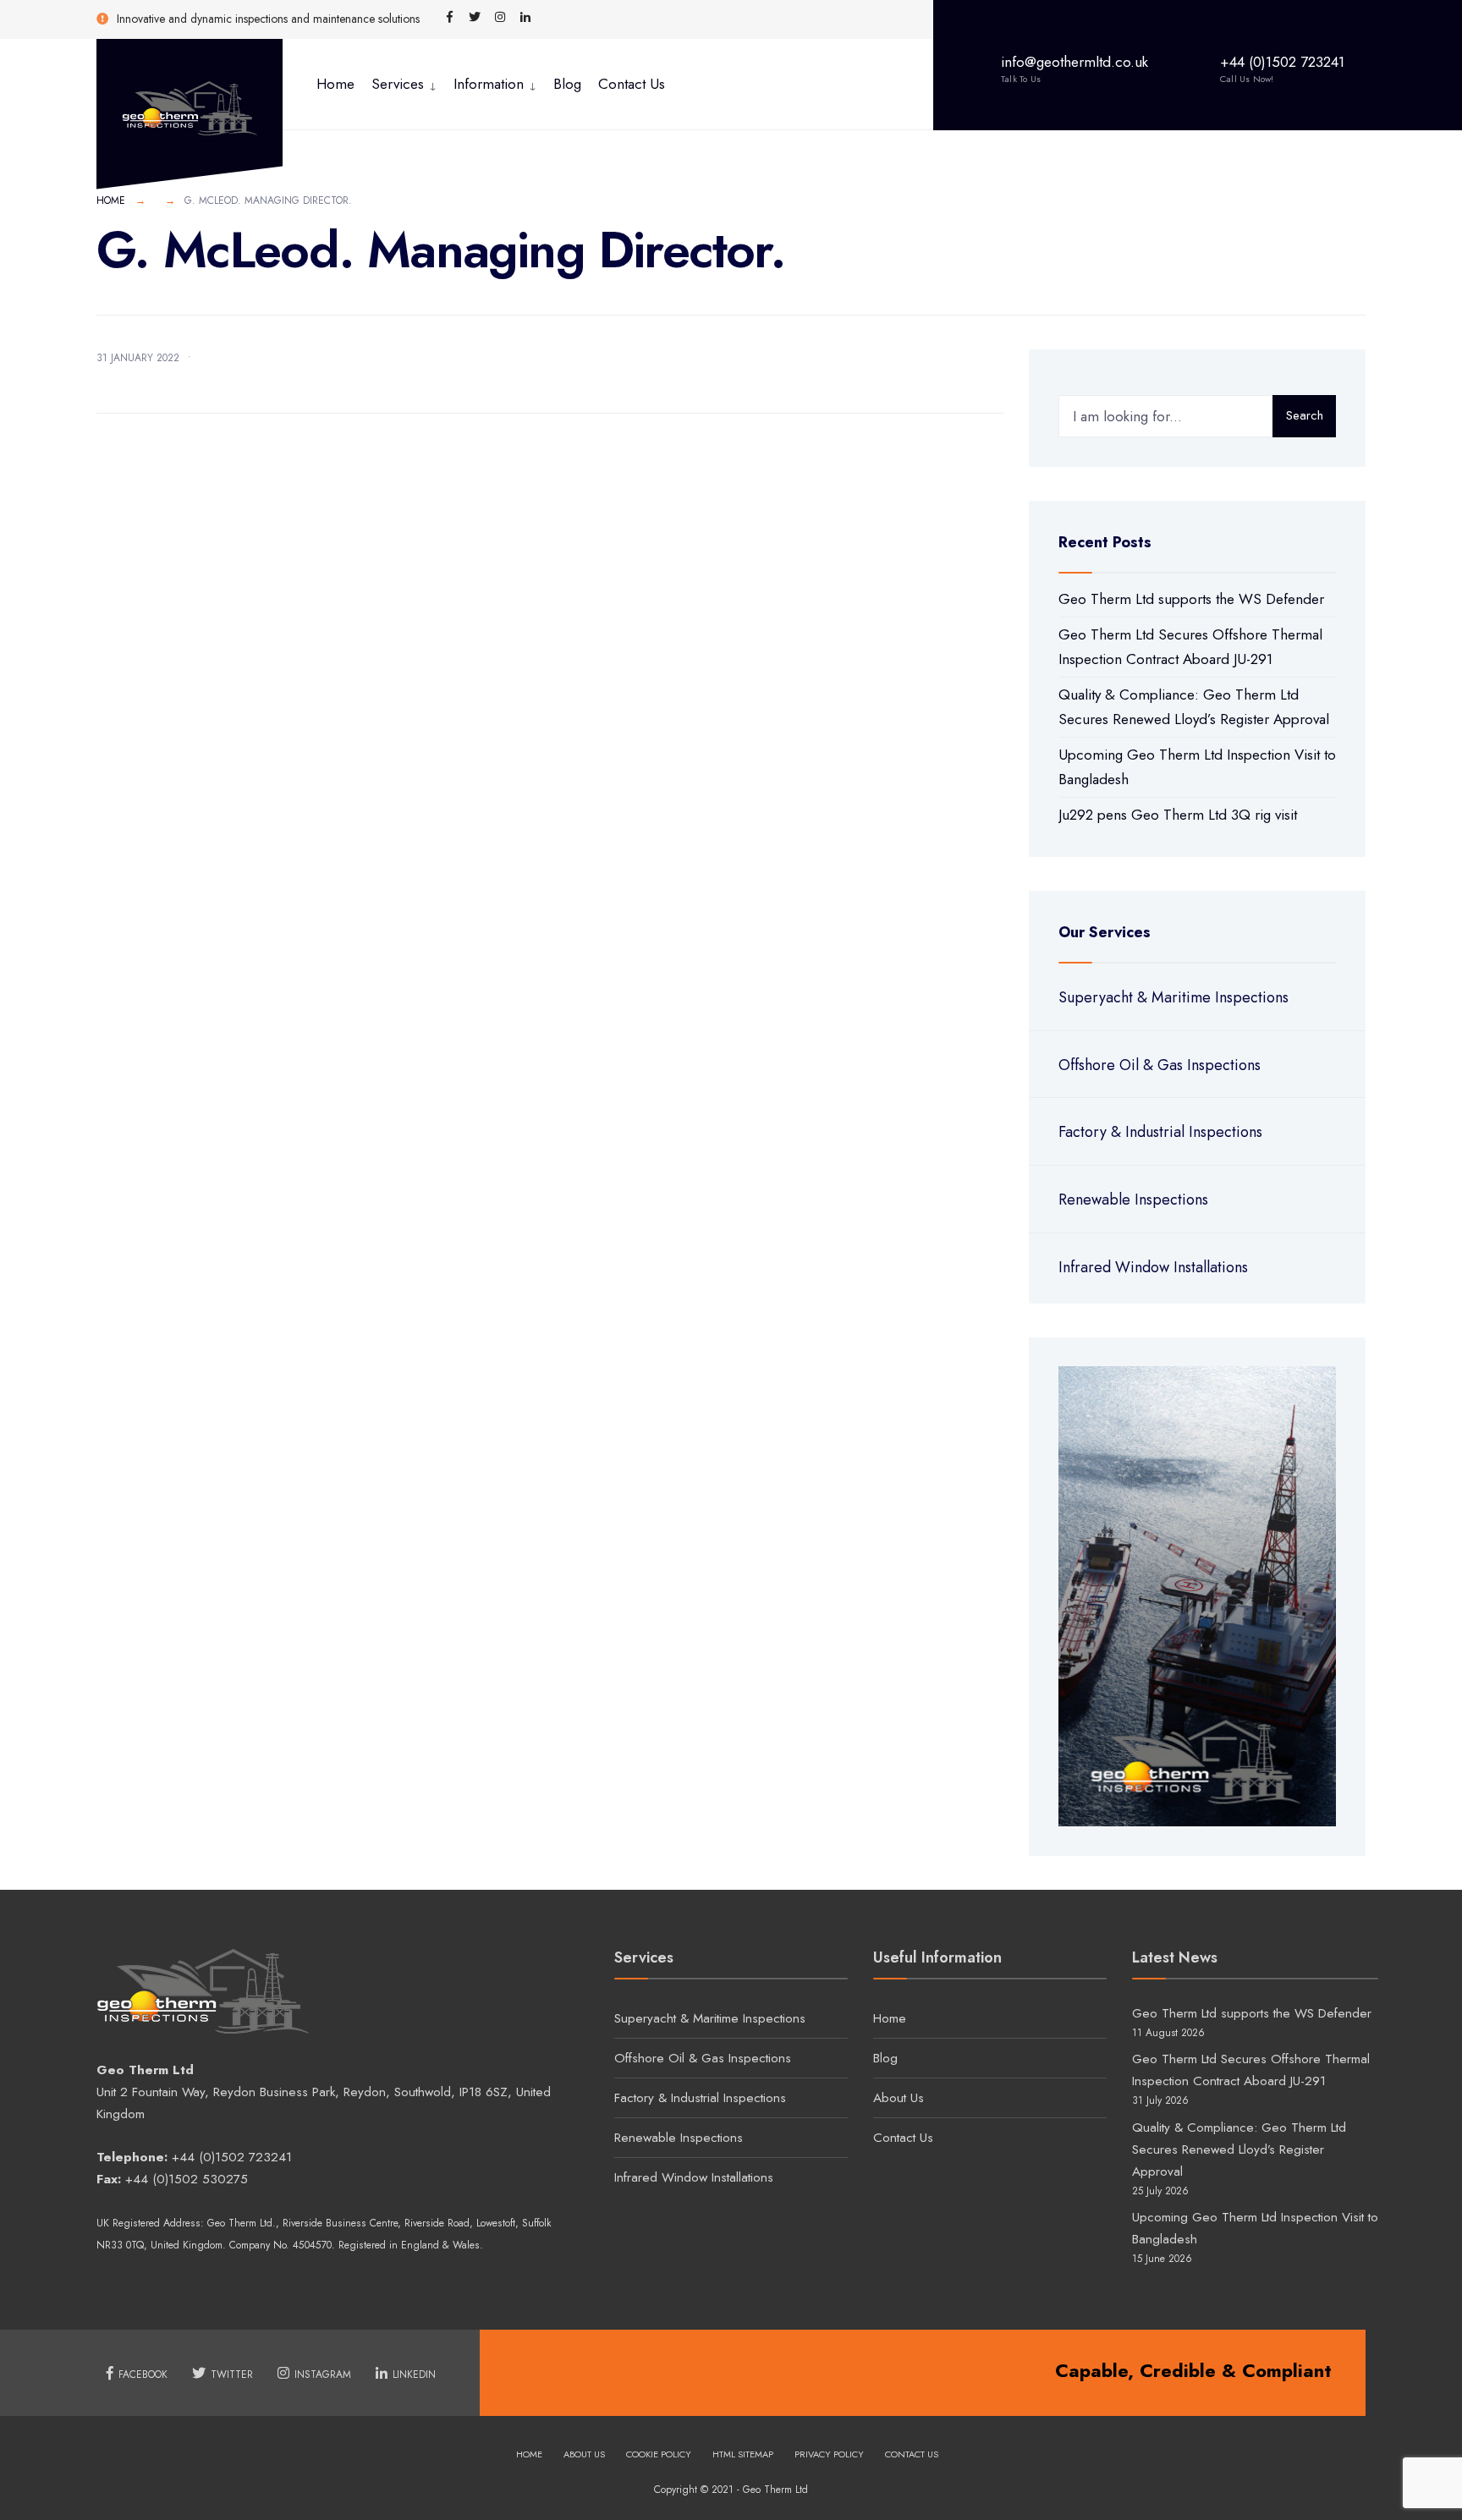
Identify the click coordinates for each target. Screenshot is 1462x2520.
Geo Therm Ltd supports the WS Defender (1191, 599)
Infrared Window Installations (1153, 1267)
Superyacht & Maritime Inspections (1173, 997)
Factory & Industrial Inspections (1160, 1132)
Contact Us (632, 84)
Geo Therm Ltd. (242, 2223)
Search (1305, 415)
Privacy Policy (829, 2454)
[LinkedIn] (525, 18)
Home (335, 84)
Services (398, 84)
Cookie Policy (659, 2454)
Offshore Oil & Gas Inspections (1160, 1065)
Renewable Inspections (1133, 1200)
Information (489, 84)
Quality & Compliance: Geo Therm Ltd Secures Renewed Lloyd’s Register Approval (1239, 2149)
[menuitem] (404, 84)
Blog (567, 84)
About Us (899, 2098)
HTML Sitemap (743, 2454)
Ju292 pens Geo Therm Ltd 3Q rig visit (1178, 815)
